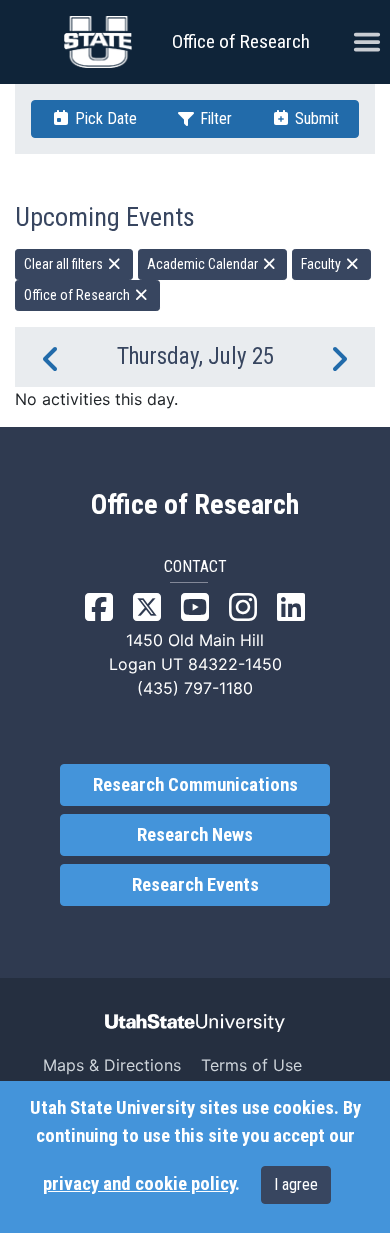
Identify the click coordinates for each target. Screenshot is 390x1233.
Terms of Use (251, 1065)
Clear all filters (65, 264)
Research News (195, 835)
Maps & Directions (112, 1065)
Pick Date (104, 118)
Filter (214, 118)
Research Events (195, 885)
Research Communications (195, 785)
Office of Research (241, 41)
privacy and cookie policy (139, 1184)
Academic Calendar (204, 264)
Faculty (322, 264)
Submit (315, 118)
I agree (296, 1184)
